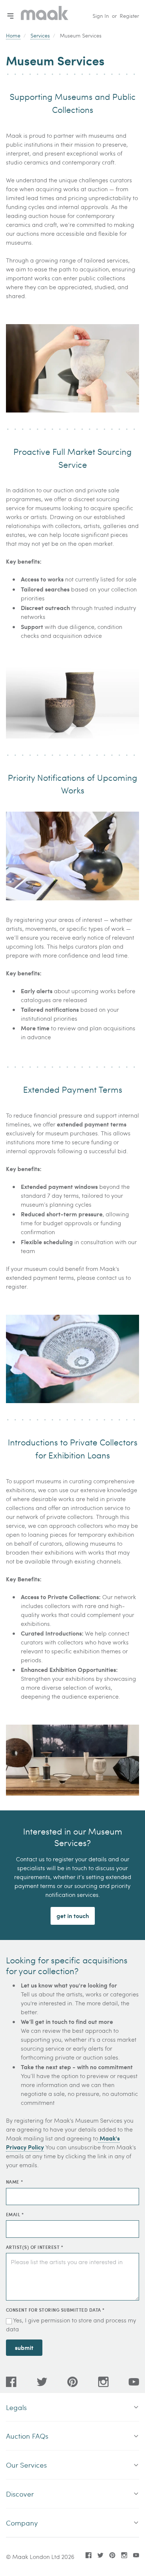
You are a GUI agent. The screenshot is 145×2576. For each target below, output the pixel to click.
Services (40, 35)
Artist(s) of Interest (35, 2247)
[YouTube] (134, 2382)
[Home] (45, 16)
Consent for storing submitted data (55, 2310)
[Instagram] (103, 2382)
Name (14, 2182)
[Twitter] (42, 2382)
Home (13, 35)
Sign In (101, 16)
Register (129, 16)
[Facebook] (11, 2382)
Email (15, 2214)
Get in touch (73, 1916)
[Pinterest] (72, 2382)
